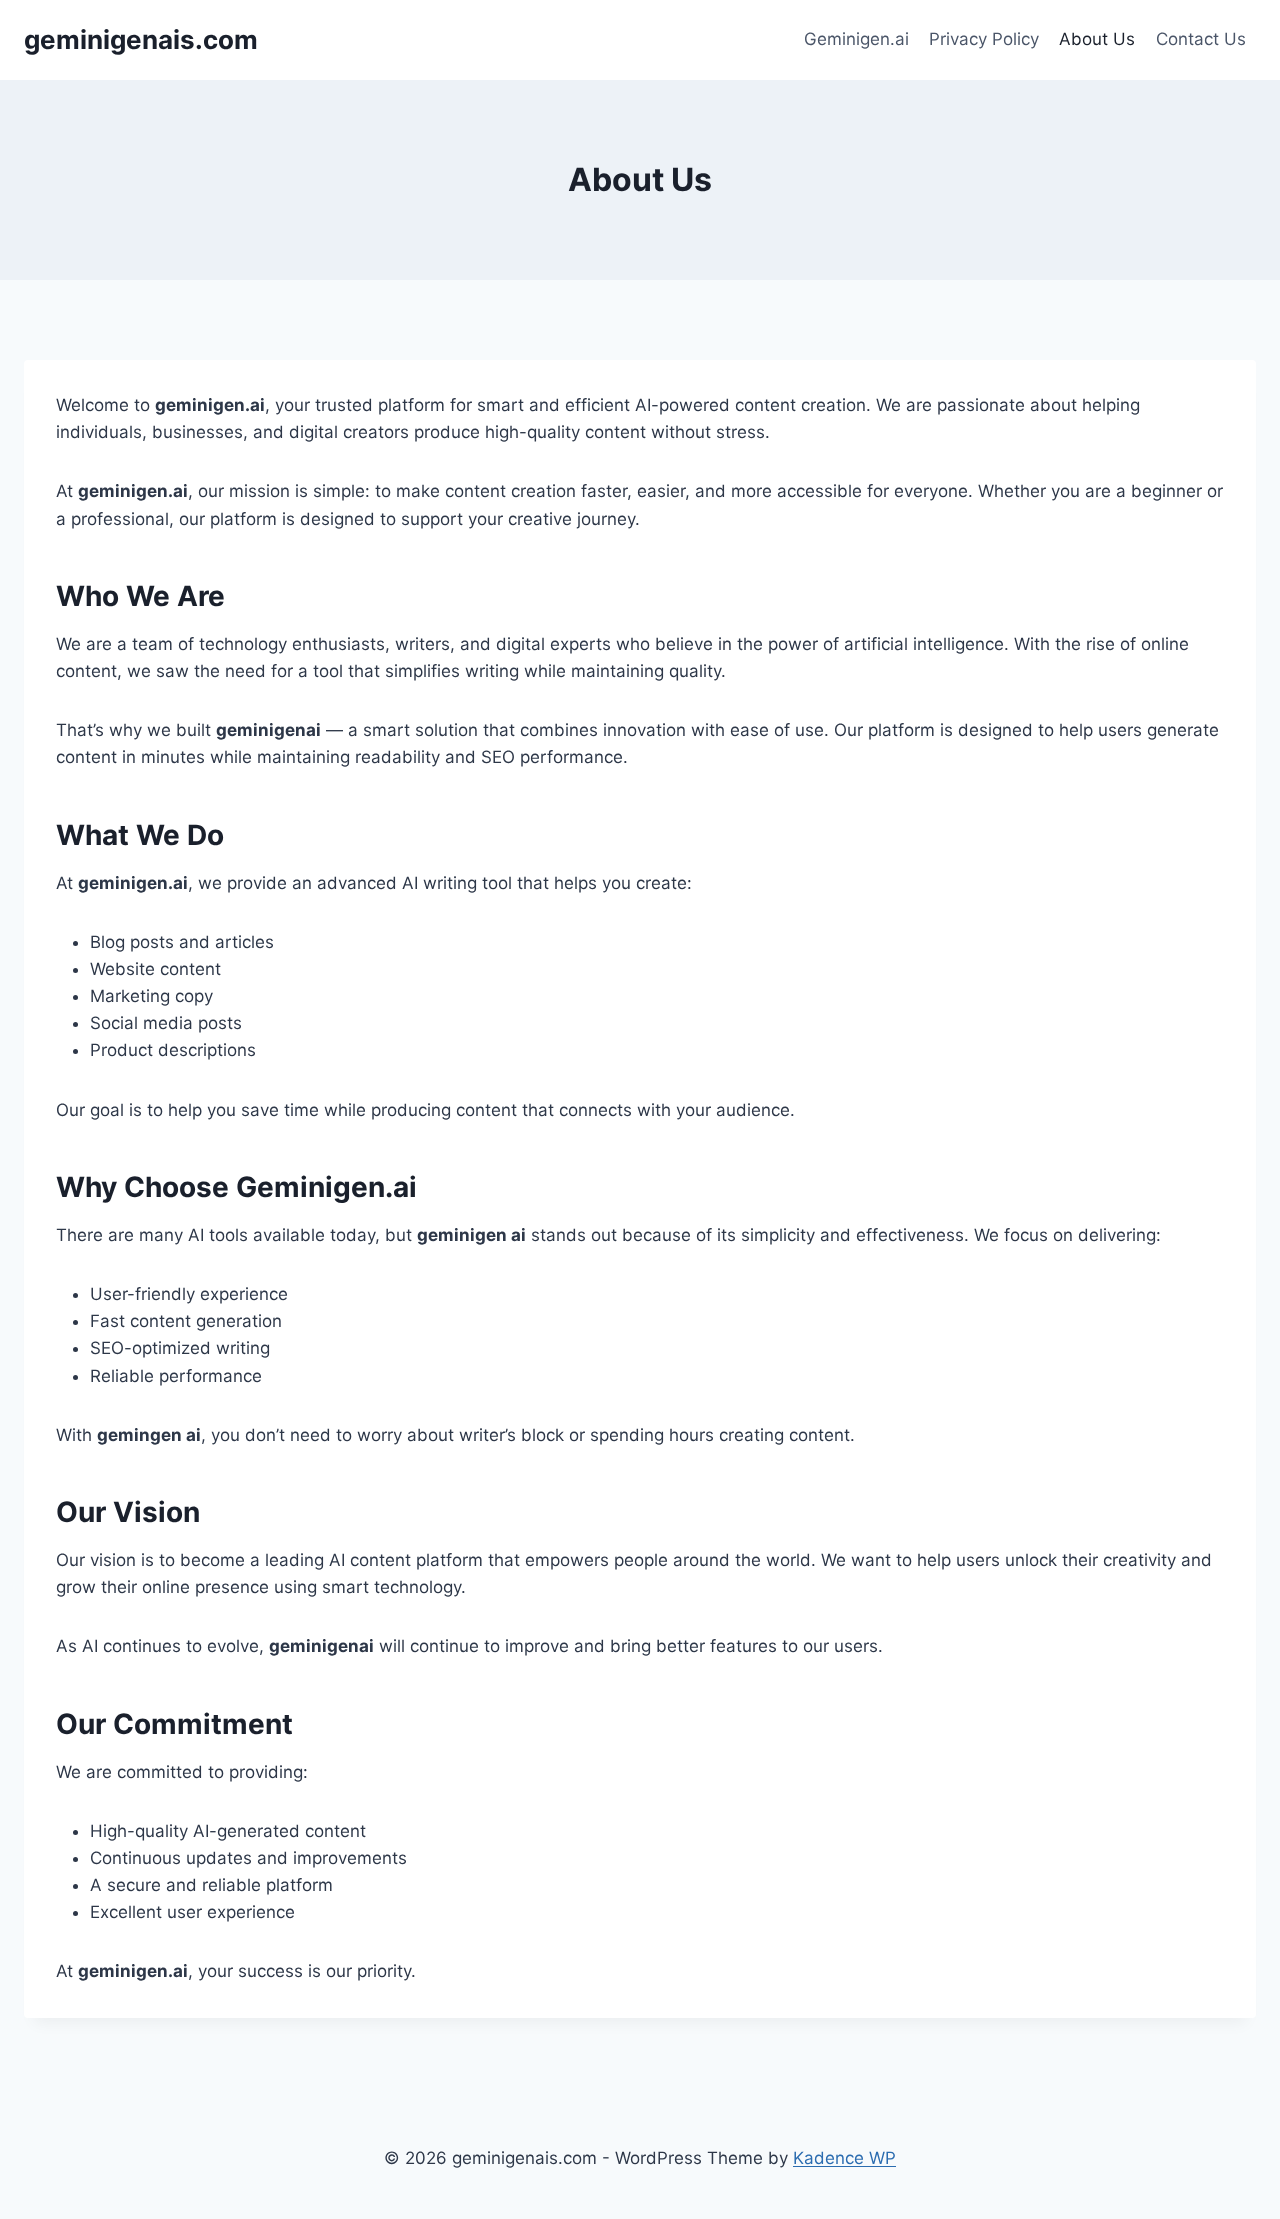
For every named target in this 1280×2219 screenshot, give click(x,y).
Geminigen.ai (856, 39)
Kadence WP (844, 2158)
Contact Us (1201, 39)
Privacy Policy (984, 39)
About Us (1097, 39)
